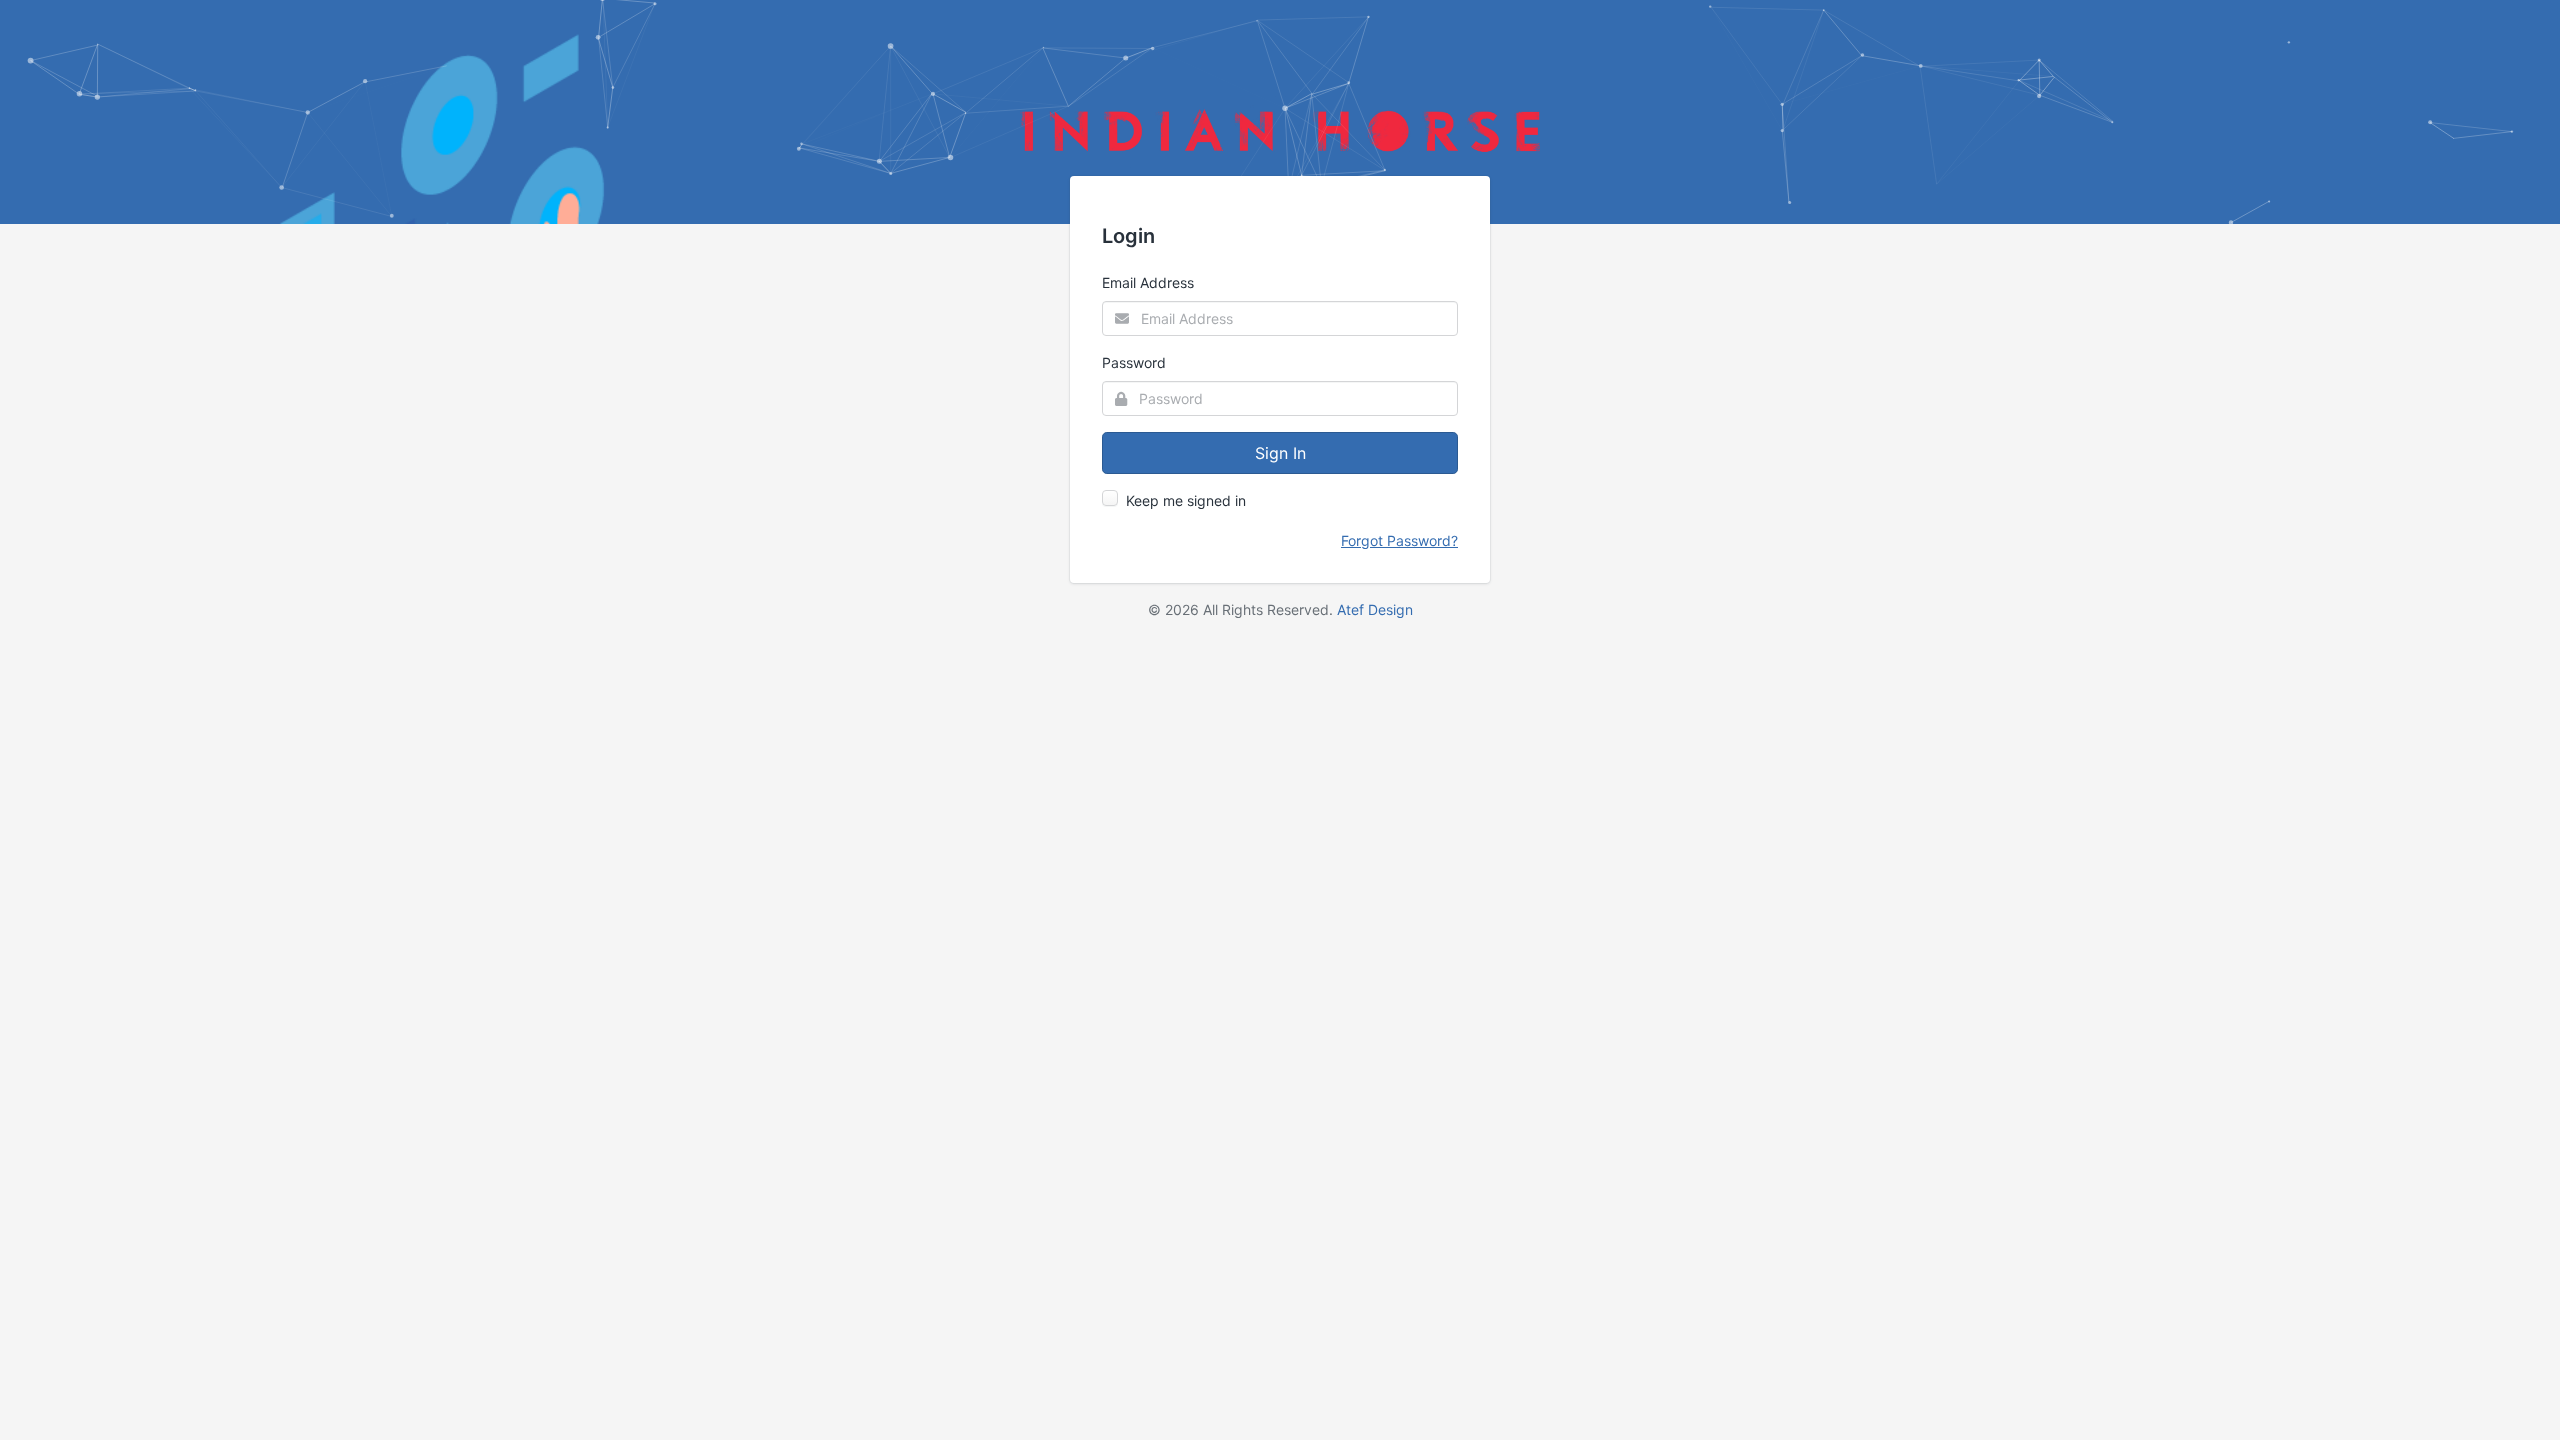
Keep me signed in (1186, 500)
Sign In (1280, 453)
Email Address (1148, 282)
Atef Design (1375, 609)
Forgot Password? (1399, 540)
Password (1134, 362)
